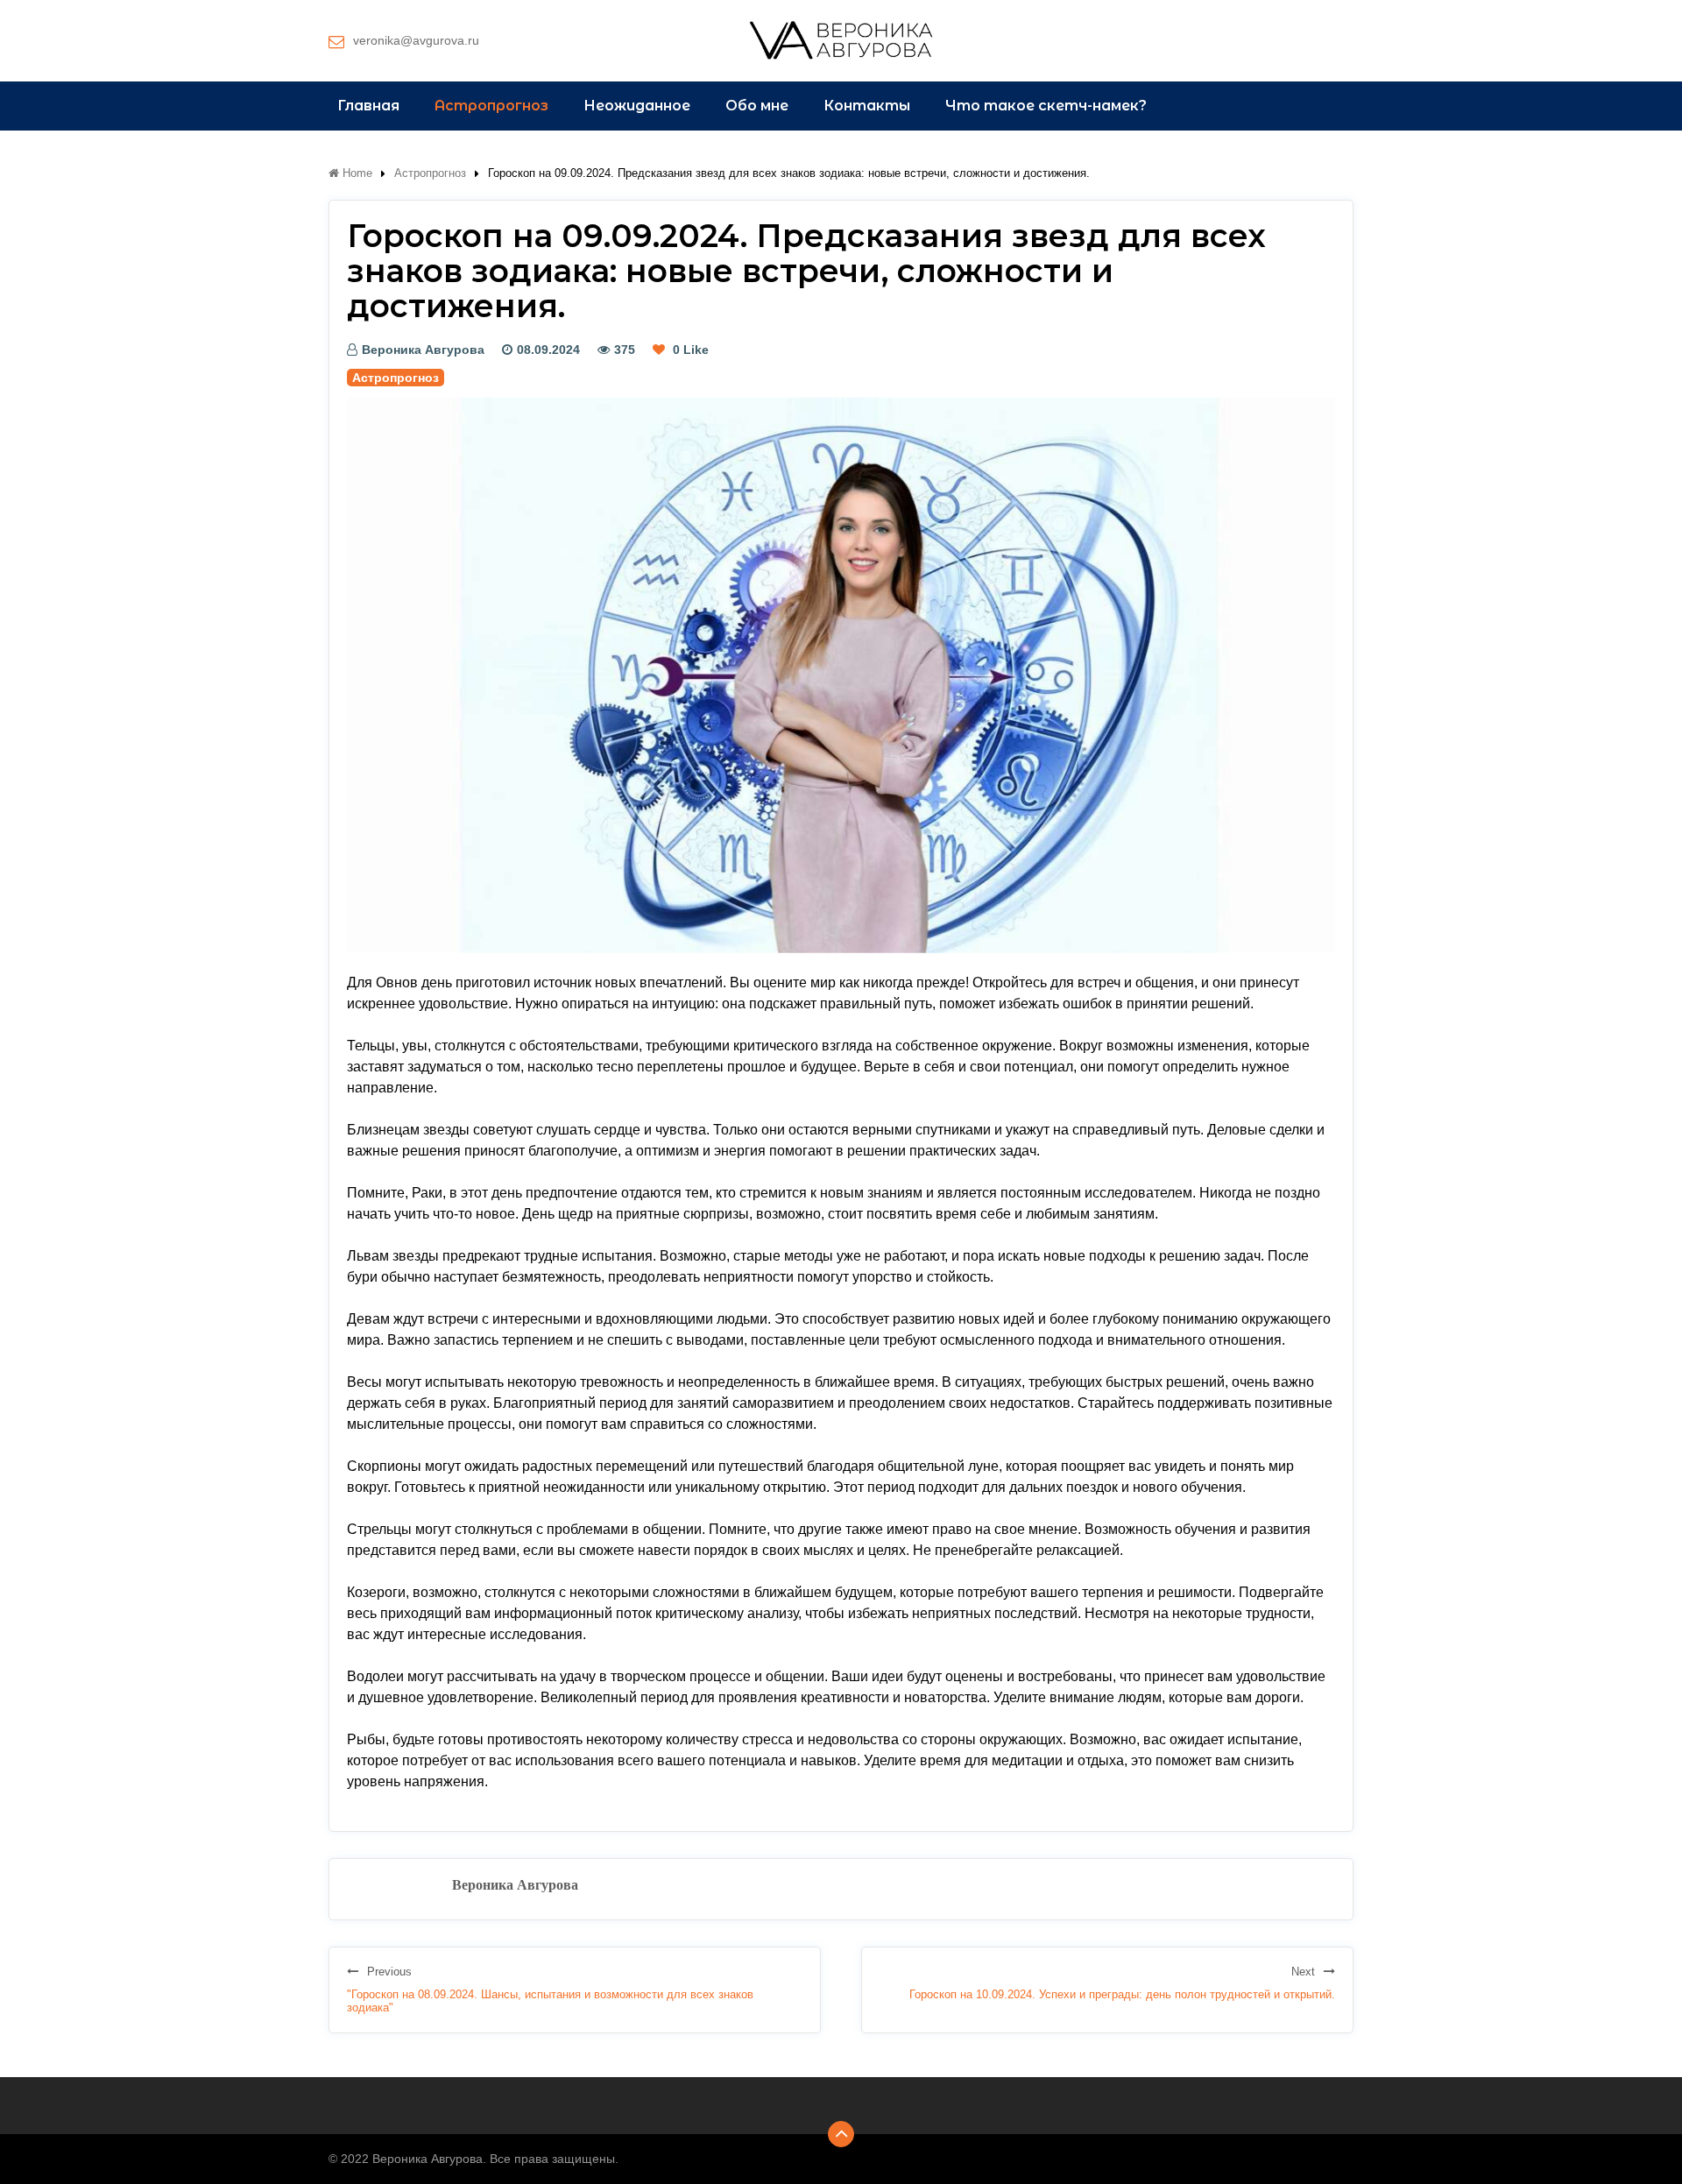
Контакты (867, 106)
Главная (368, 106)
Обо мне (757, 106)
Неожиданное (637, 106)
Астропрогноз (491, 106)
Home (356, 173)
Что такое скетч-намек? (1046, 106)
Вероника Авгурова (423, 350)
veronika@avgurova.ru (416, 40)
